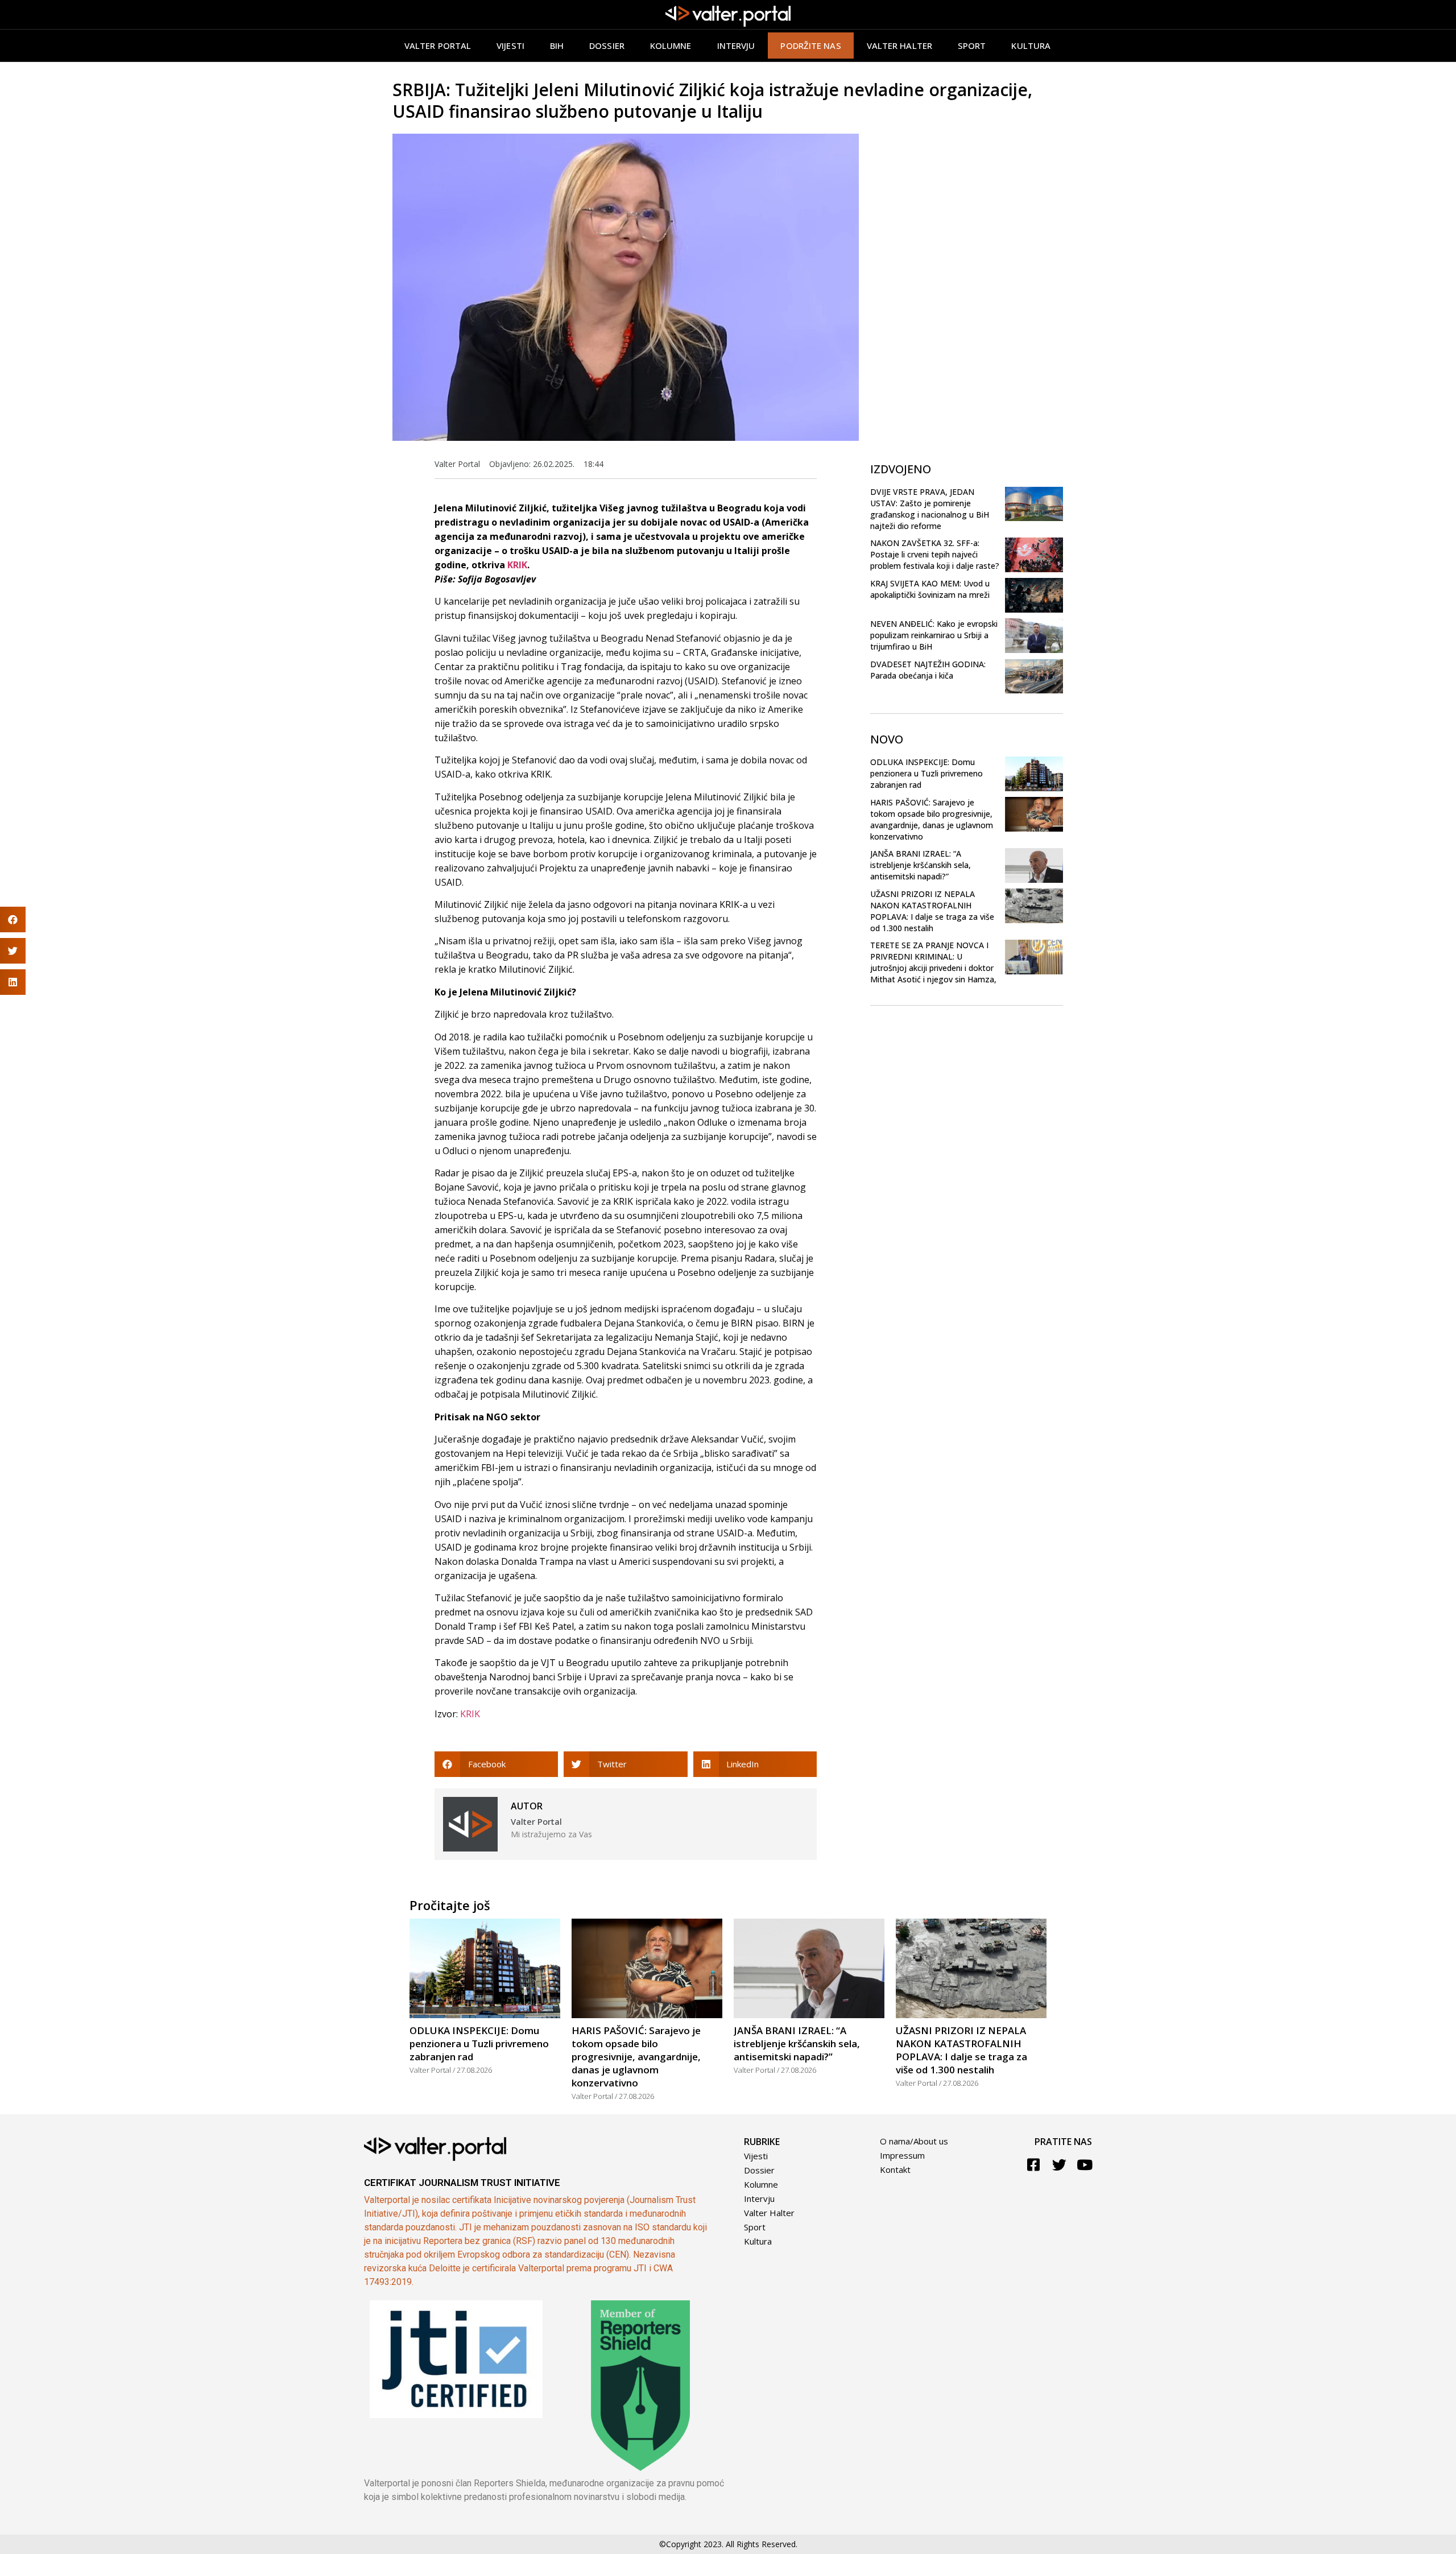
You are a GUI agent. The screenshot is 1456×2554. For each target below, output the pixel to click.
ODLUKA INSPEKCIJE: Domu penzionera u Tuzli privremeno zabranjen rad (926, 773)
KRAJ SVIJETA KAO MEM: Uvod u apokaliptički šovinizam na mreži (930, 589)
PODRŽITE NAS (810, 46)
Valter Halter (769, 2213)
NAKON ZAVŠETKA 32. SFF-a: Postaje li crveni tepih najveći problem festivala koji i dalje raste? (935, 554)
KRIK (517, 565)
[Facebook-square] (1034, 2165)
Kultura (1031, 46)
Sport (972, 46)
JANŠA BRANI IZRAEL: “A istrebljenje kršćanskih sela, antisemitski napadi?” (921, 865)
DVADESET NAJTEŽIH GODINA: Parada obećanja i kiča (928, 670)
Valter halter (899, 46)
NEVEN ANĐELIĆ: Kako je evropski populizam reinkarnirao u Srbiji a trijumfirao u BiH (934, 635)
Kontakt (895, 2169)
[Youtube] (1085, 2165)
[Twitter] (1059, 2165)
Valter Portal (438, 46)
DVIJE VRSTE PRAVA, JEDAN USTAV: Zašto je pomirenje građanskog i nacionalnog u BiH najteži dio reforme (930, 509)
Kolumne (671, 46)
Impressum (902, 2155)
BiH (557, 46)
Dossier (607, 46)
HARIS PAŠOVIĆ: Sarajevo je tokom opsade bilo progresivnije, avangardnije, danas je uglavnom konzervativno (932, 819)
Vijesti (510, 46)
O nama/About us (914, 2141)
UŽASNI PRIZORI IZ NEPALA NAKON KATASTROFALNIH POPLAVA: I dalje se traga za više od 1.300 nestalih (932, 911)
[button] (496, 1764)
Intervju (736, 46)
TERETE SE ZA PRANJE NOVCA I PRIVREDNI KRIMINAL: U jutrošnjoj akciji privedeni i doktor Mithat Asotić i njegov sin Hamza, (933, 962)
